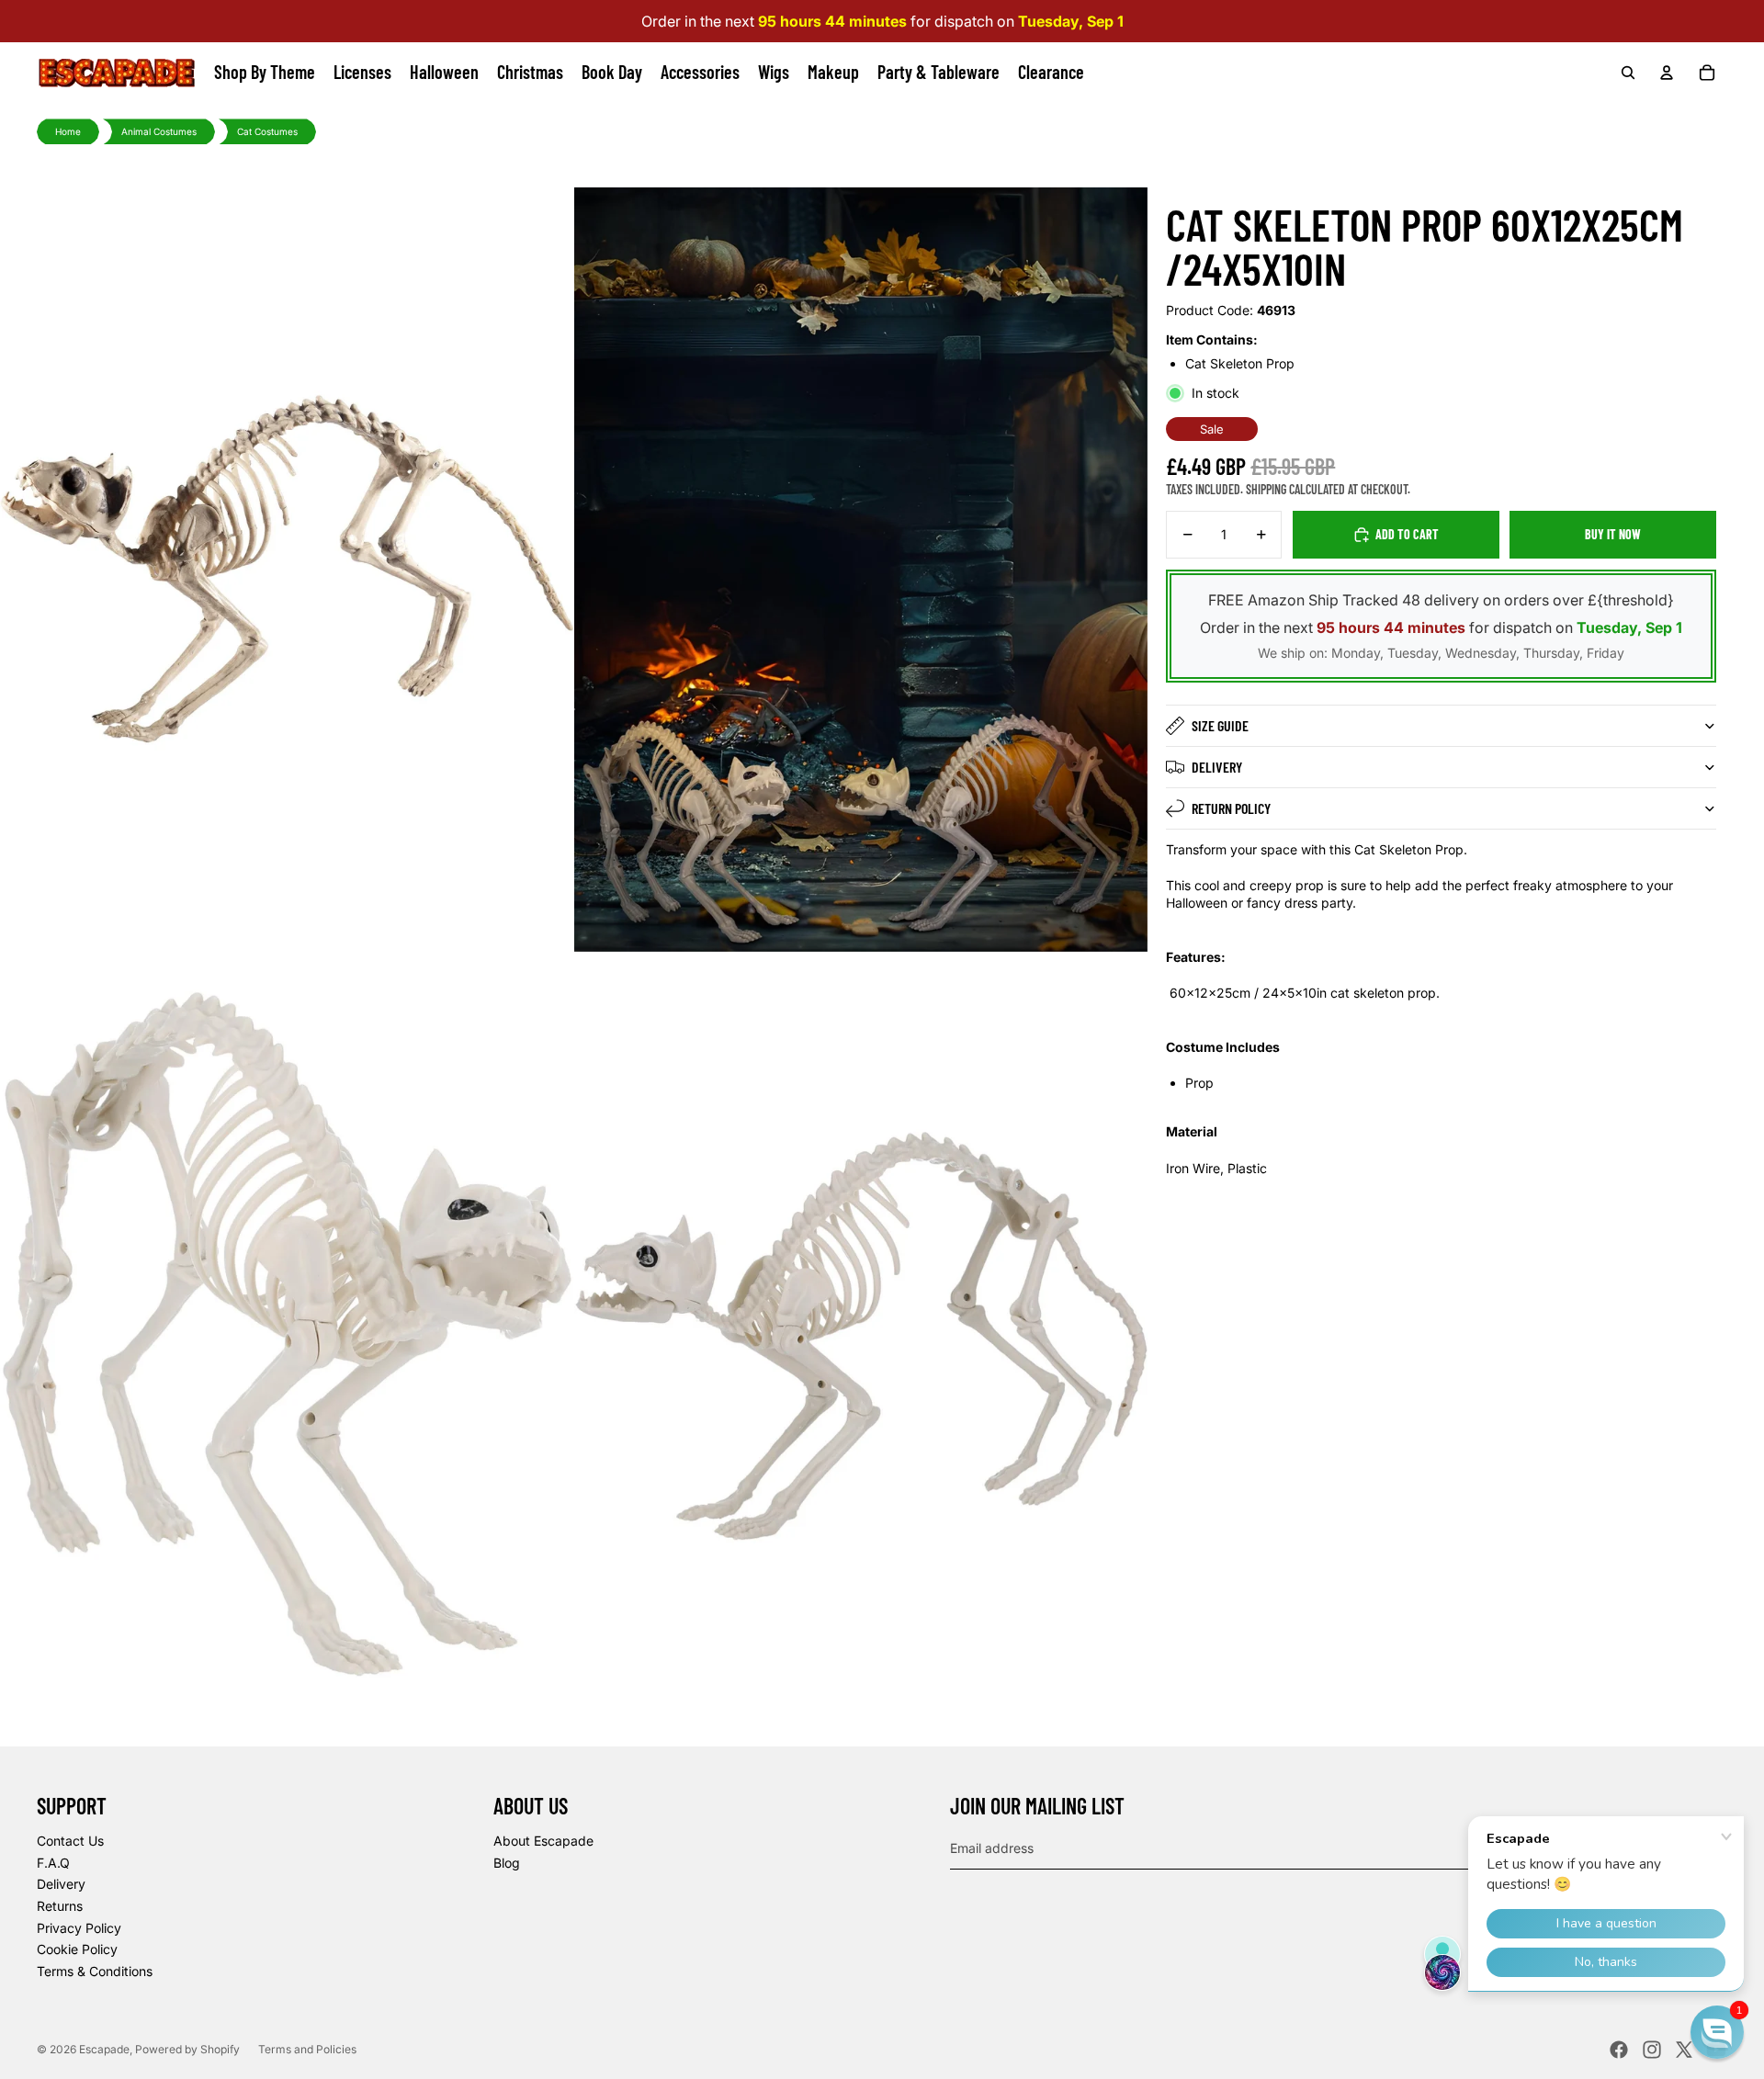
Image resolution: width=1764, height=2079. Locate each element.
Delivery (1217, 767)
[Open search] (1628, 73)
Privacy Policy (79, 1928)
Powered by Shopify (187, 2049)
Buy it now (1613, 534)
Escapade (104, 2049)
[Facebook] (1619, 2050)
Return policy (1231, 808)
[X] (1684, 2050)
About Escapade (543, 1841)
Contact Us (70, 1841)
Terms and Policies (307, 2049)
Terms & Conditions (95, 1971)
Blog (507, 1863)
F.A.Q (53, 1863)
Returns (60, 1906)
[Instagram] (1652, 2050)
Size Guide (1220, 725)
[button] (1717, 2032)
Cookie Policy (77, 1949)
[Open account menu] (1667, 73)
